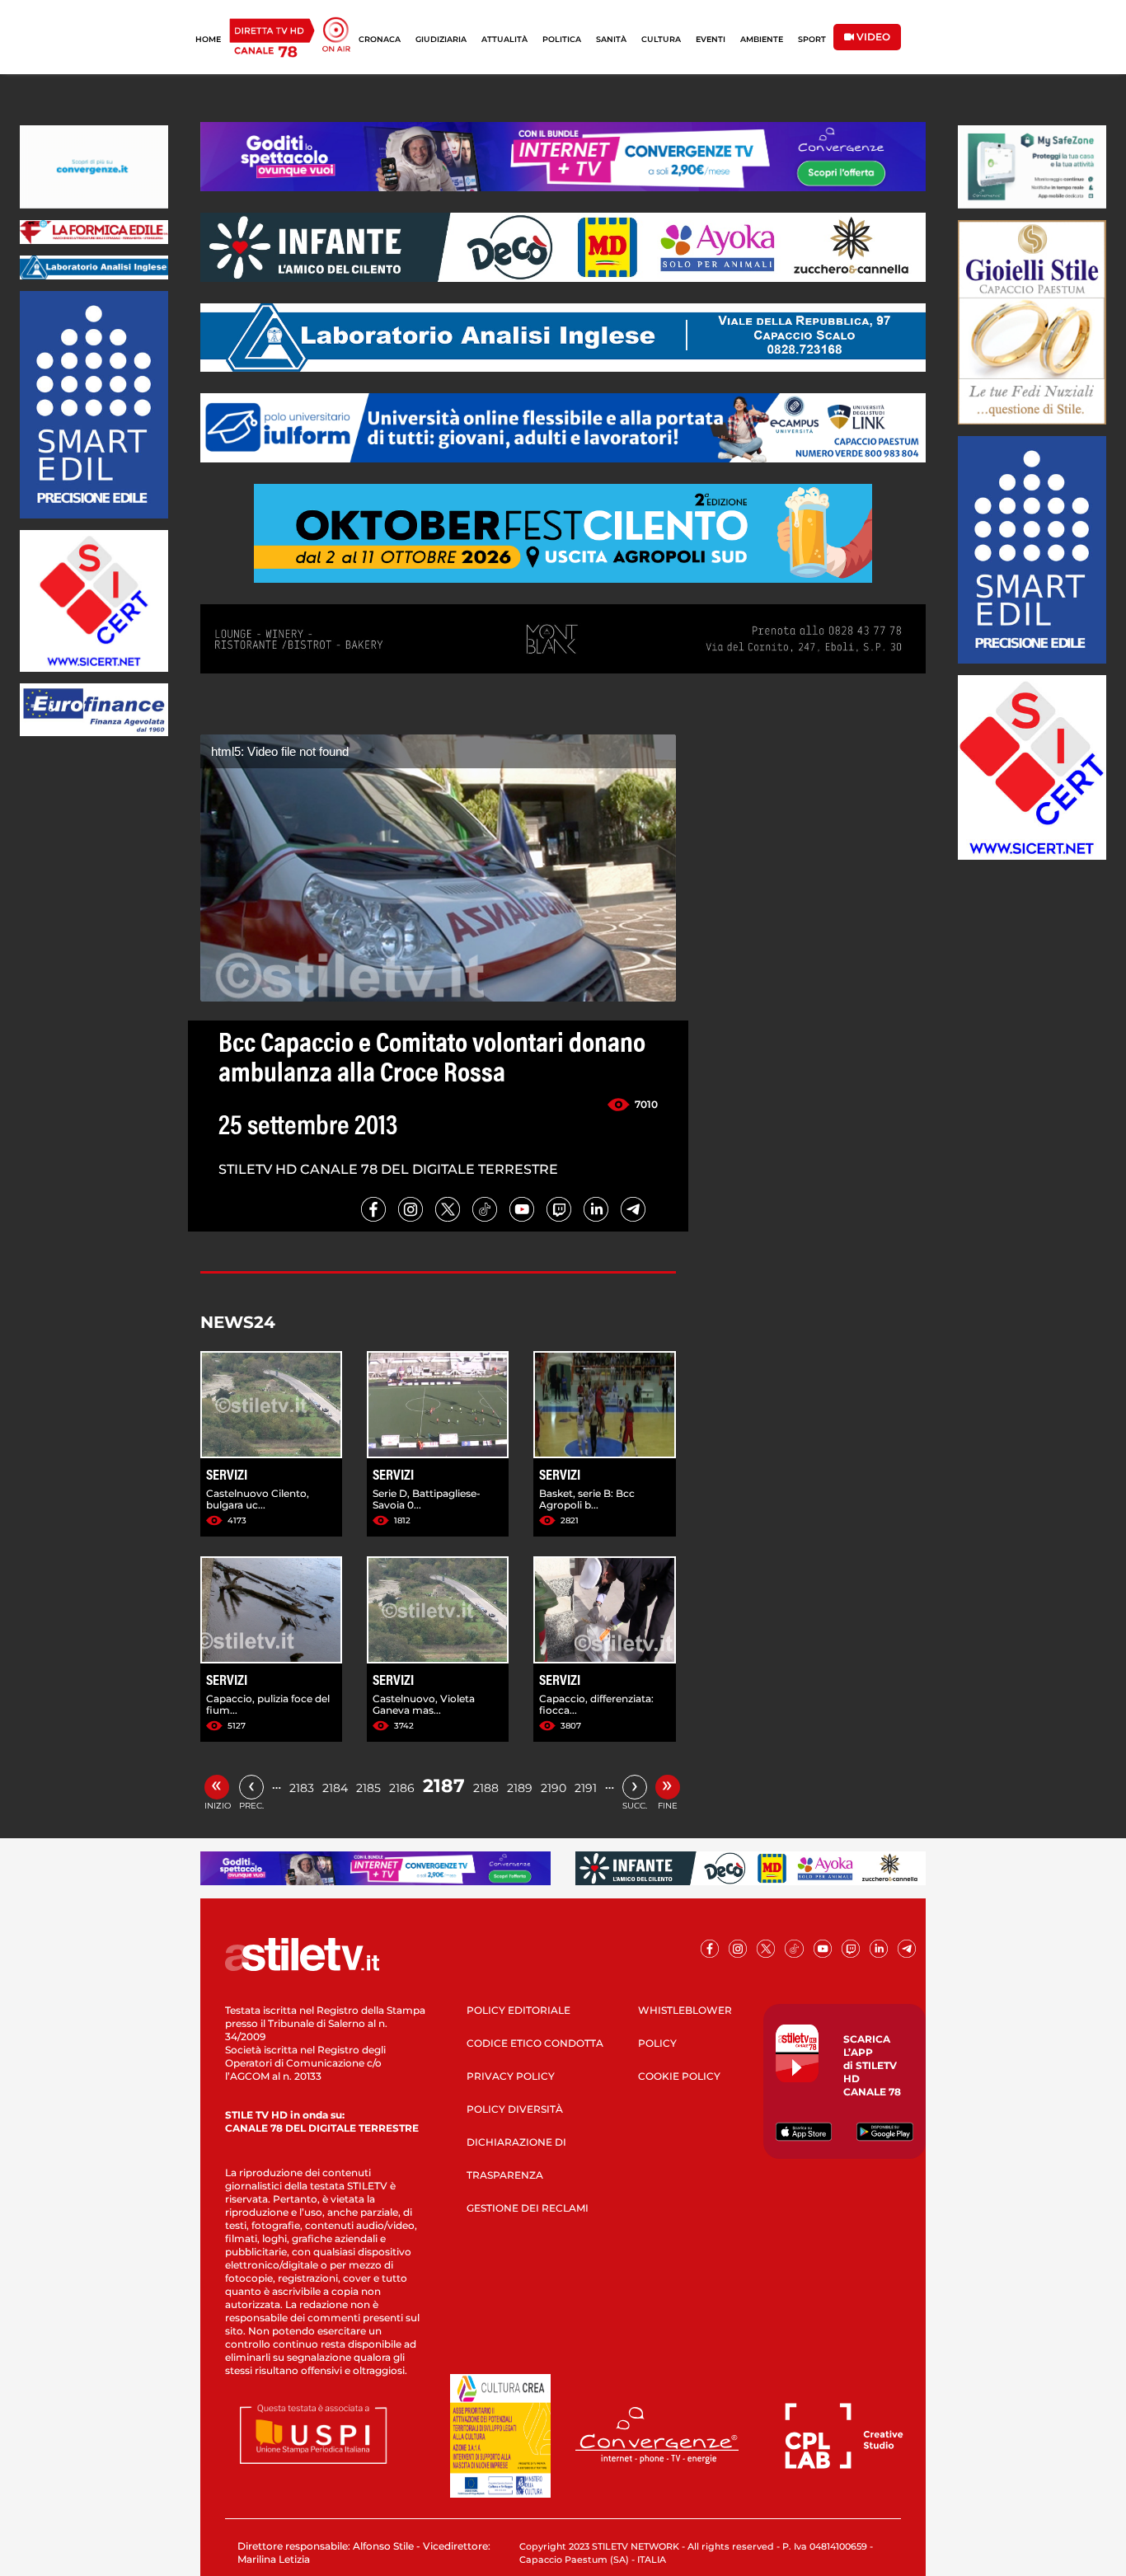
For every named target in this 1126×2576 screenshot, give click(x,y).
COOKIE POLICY (679, 2076)
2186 (402, 1788)
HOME (208, 39)
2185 (368, 1788)
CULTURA (661, 39)
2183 (302, 1788)
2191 (586, 1788)
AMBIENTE (762, 39)
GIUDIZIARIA (441, 39)
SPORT (812, 39)
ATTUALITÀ (504, 39)
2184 (335, 1788)
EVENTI (711, 39)
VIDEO (872, 37)
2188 (486, 1788)
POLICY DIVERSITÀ (515, 2109)
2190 (554, 1788)
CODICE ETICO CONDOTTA (535, 2043)
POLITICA (562, 39)
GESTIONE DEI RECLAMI (528, 2208)
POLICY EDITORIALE (518, 2010)
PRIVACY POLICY (511, 2076)
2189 (520, 1788)
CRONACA (380, 39)
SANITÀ (611, 39)
